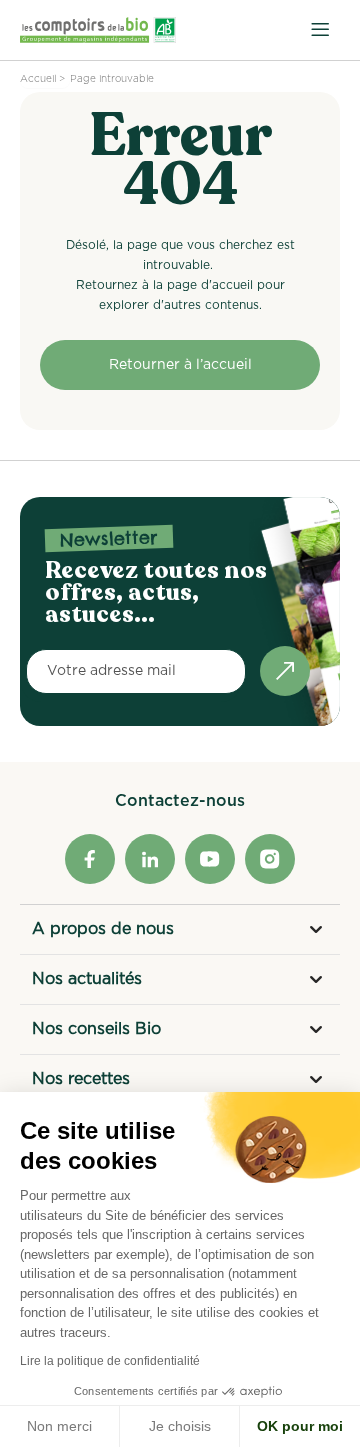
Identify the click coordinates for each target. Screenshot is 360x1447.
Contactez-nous (180, 801)
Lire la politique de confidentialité (110, 1361)
